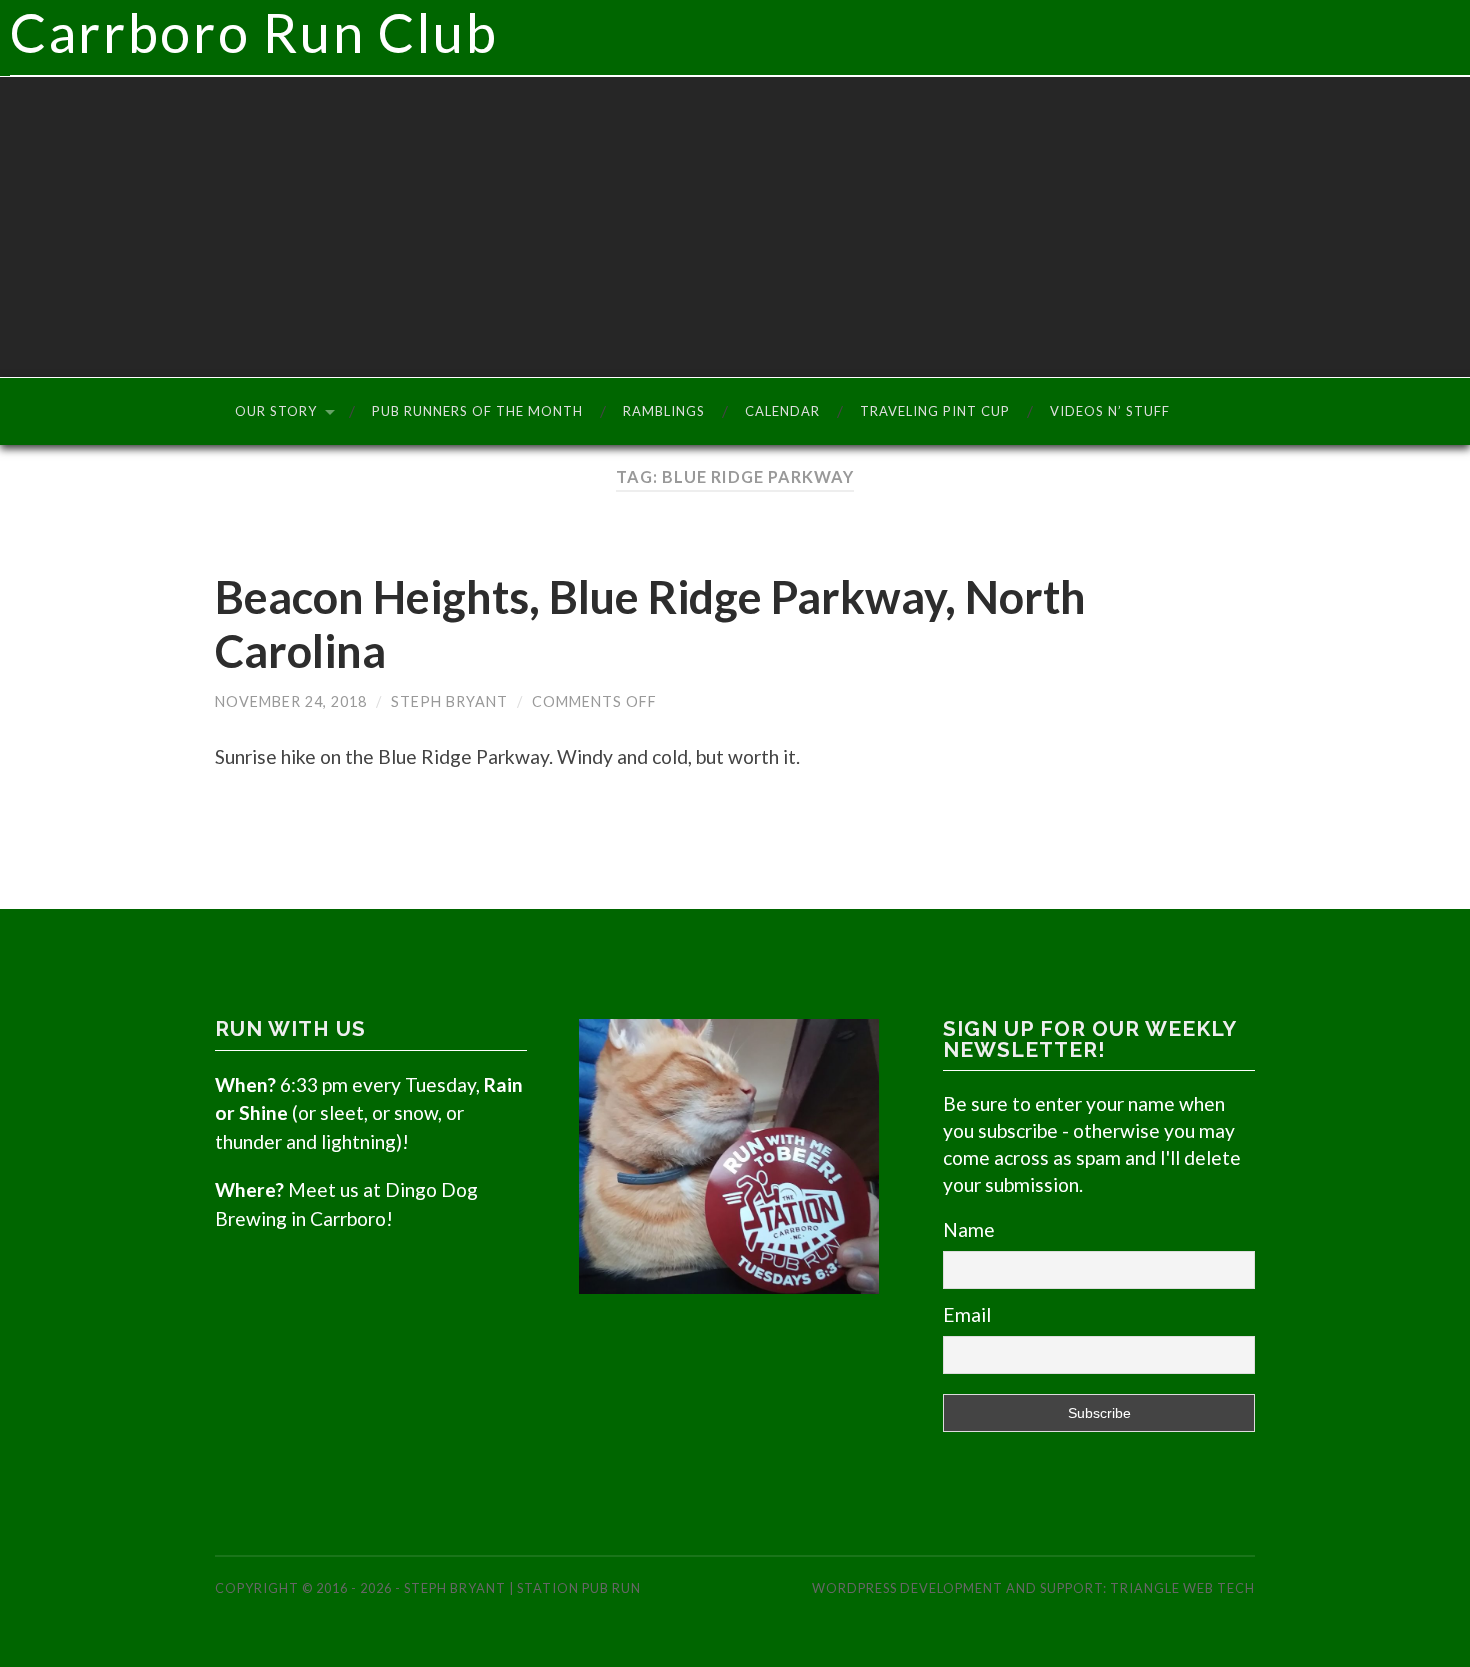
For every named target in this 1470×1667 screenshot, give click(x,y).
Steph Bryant (449, 701)
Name (969, 1229)
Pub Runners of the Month (477, 411)
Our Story (276, 411)
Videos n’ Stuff (1110, 411)
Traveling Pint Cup (935, 411)
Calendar (782, 411)
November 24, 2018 (291, 701)
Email (967, 1314)
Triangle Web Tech (1182, 1588)
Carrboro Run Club (254, 32)
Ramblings (664, 411)
